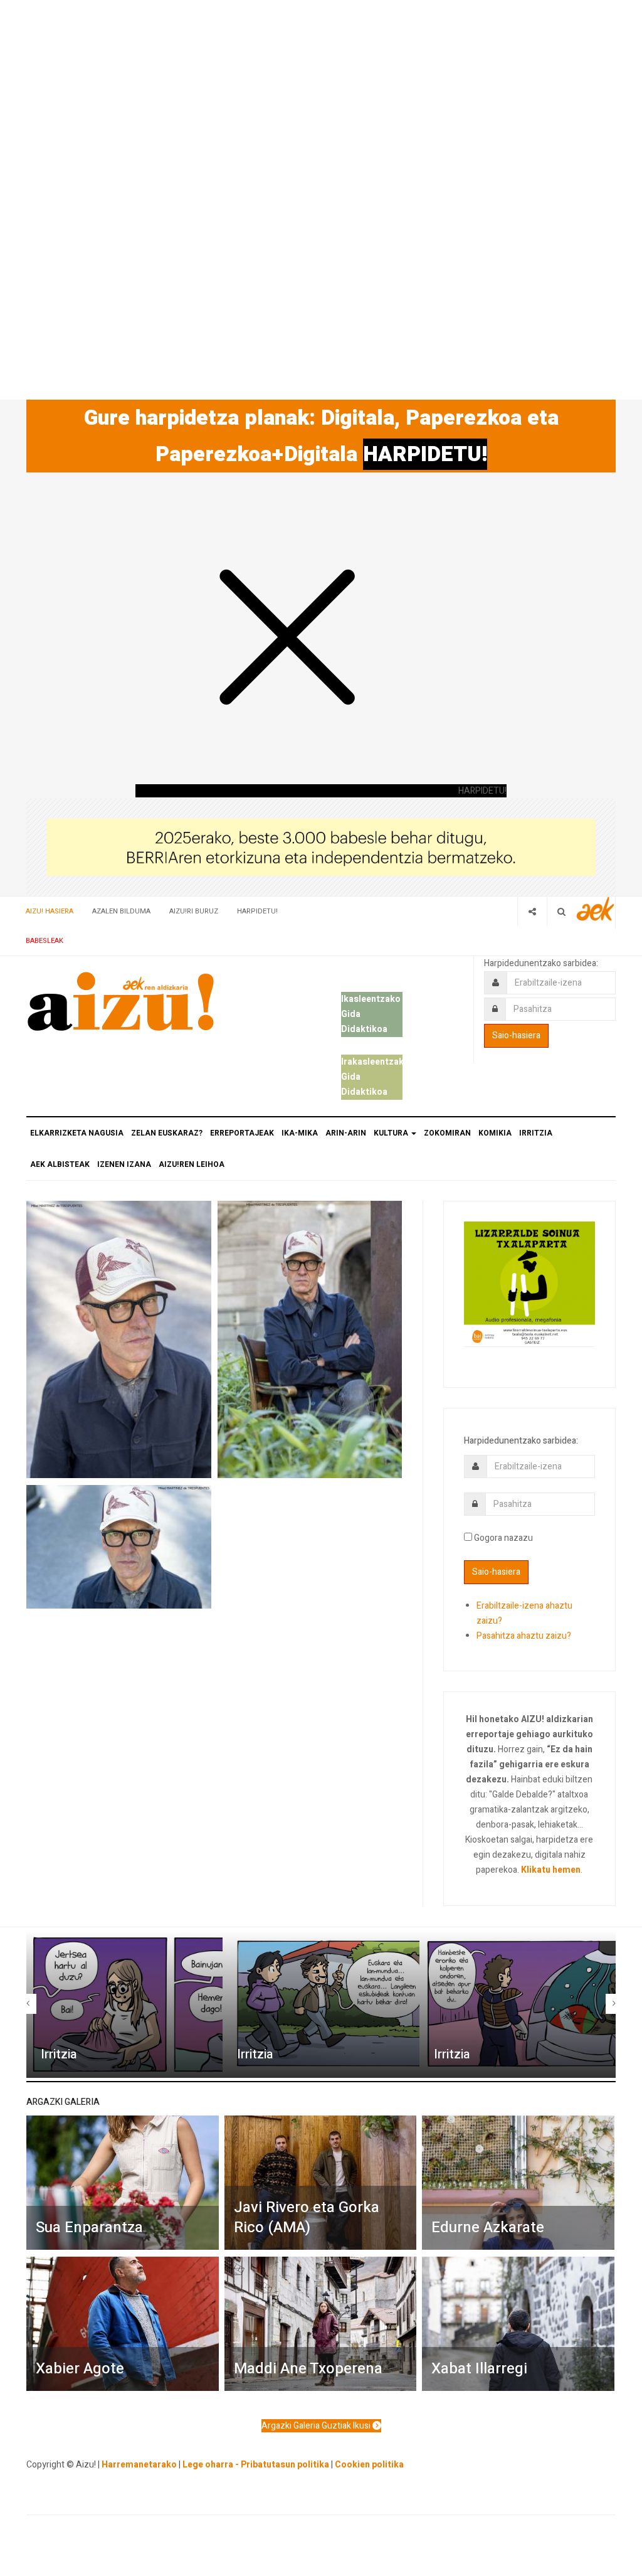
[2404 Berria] (321, 847)
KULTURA (392, 1133)
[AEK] (596, 909)
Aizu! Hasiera (50, 911)
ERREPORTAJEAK (242, 1133)
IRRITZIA (536, 1133)
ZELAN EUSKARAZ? (167, 1133)
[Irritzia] (124, 2004)
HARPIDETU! (425, 454)
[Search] (561, 911)
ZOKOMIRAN (447, 1133)
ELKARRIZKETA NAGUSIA (77, 1133)
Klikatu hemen (551, 1870)
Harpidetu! (257, 911)
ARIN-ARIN (346, 1133)
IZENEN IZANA (124, 1164)
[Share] (532, 911)
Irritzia (59, 2054)
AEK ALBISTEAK (60, 1164)
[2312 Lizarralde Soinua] (529, 1283)
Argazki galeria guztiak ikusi (317, 2426)
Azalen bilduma (121, 911)
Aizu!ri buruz (194, 911)
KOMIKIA (495, 1133)
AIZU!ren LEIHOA (192, 1164)
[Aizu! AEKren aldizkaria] (120, 1001)
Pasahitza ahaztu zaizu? (524, 1636)
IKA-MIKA (300, 1133)
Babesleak (45, 941)
